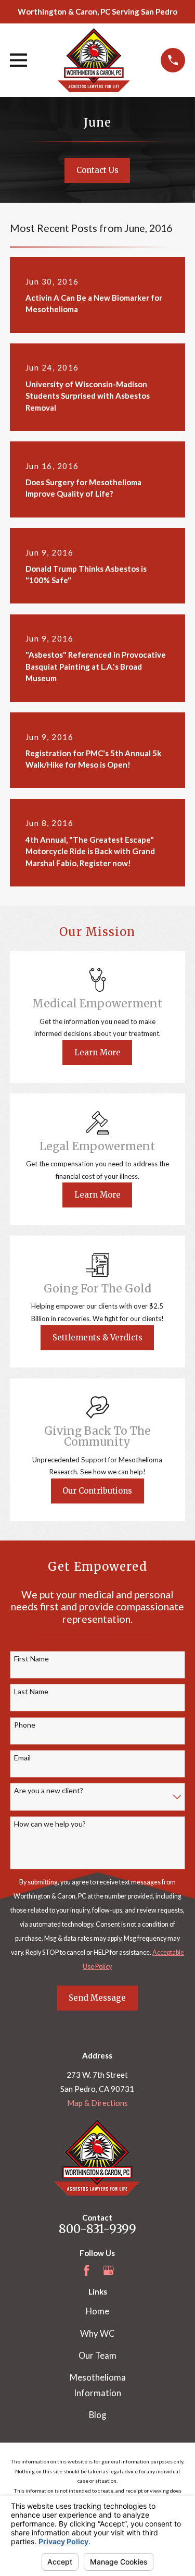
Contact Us (97, 170)
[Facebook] (87, 2270)
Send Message (97, 1998)
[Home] (94, 60)
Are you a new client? (49, 1791)
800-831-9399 (97, 2229)
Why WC (97, 2334)
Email (22, 1758)
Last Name (31, 1692)
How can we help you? (50, 1824)
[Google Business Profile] (108, 2270)
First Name (31, 1659)
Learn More (97, 1052)
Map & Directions (97, 2103)
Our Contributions (97, 1491)
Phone (25, 1725)
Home (97, 2311)
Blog (97, 2415)
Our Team (97, 2356)
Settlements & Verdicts (97, 1338)
